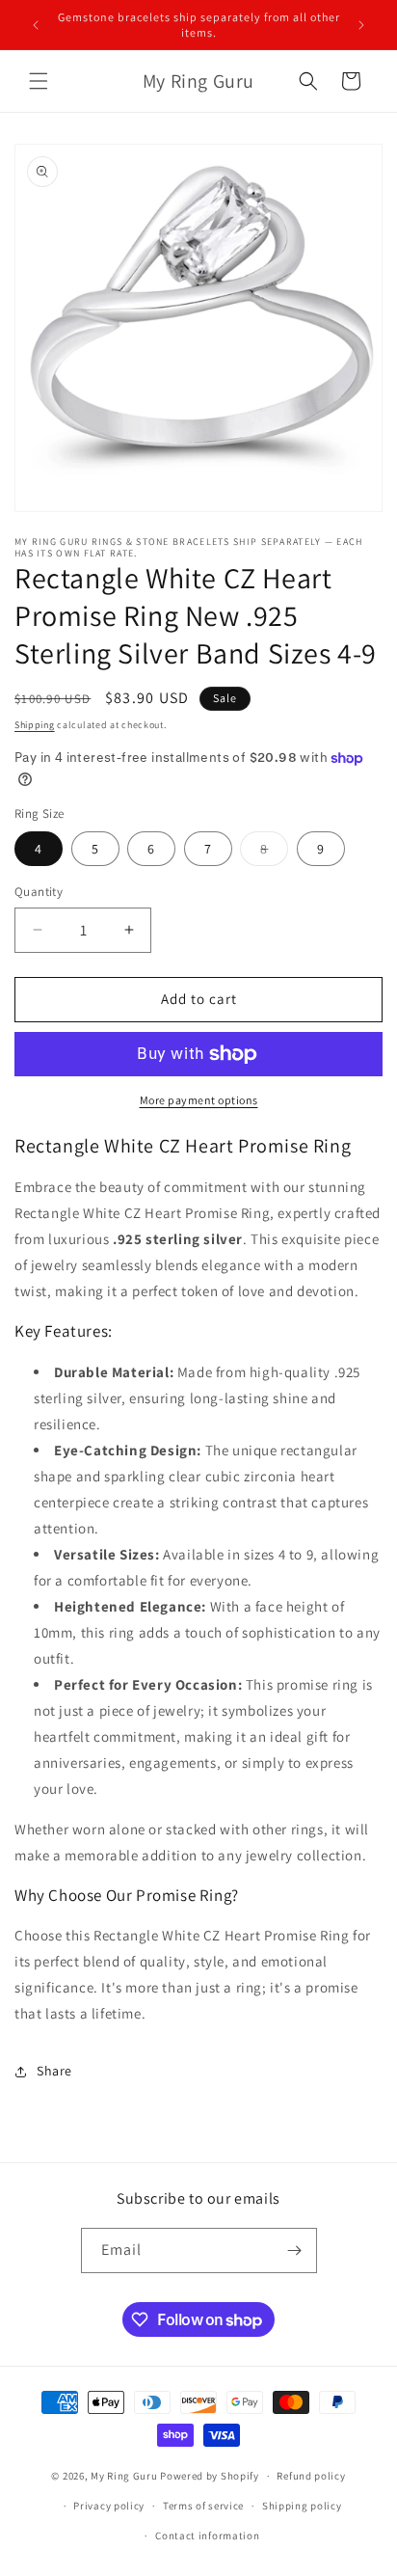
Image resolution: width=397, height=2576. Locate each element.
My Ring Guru (124, 2476)
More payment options (199, 1100)
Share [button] (54, 2071)
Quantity (39, 892)
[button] (39, 81)
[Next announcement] (361, 25)
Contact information (207, 2535)
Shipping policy (302, 2506)
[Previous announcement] (36, 25)
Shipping (35, 725)
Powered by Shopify (210, 2476)
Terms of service (203, 2506)
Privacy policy (109, 2506)
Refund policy (311, 2476)
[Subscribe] (295, 2251)
